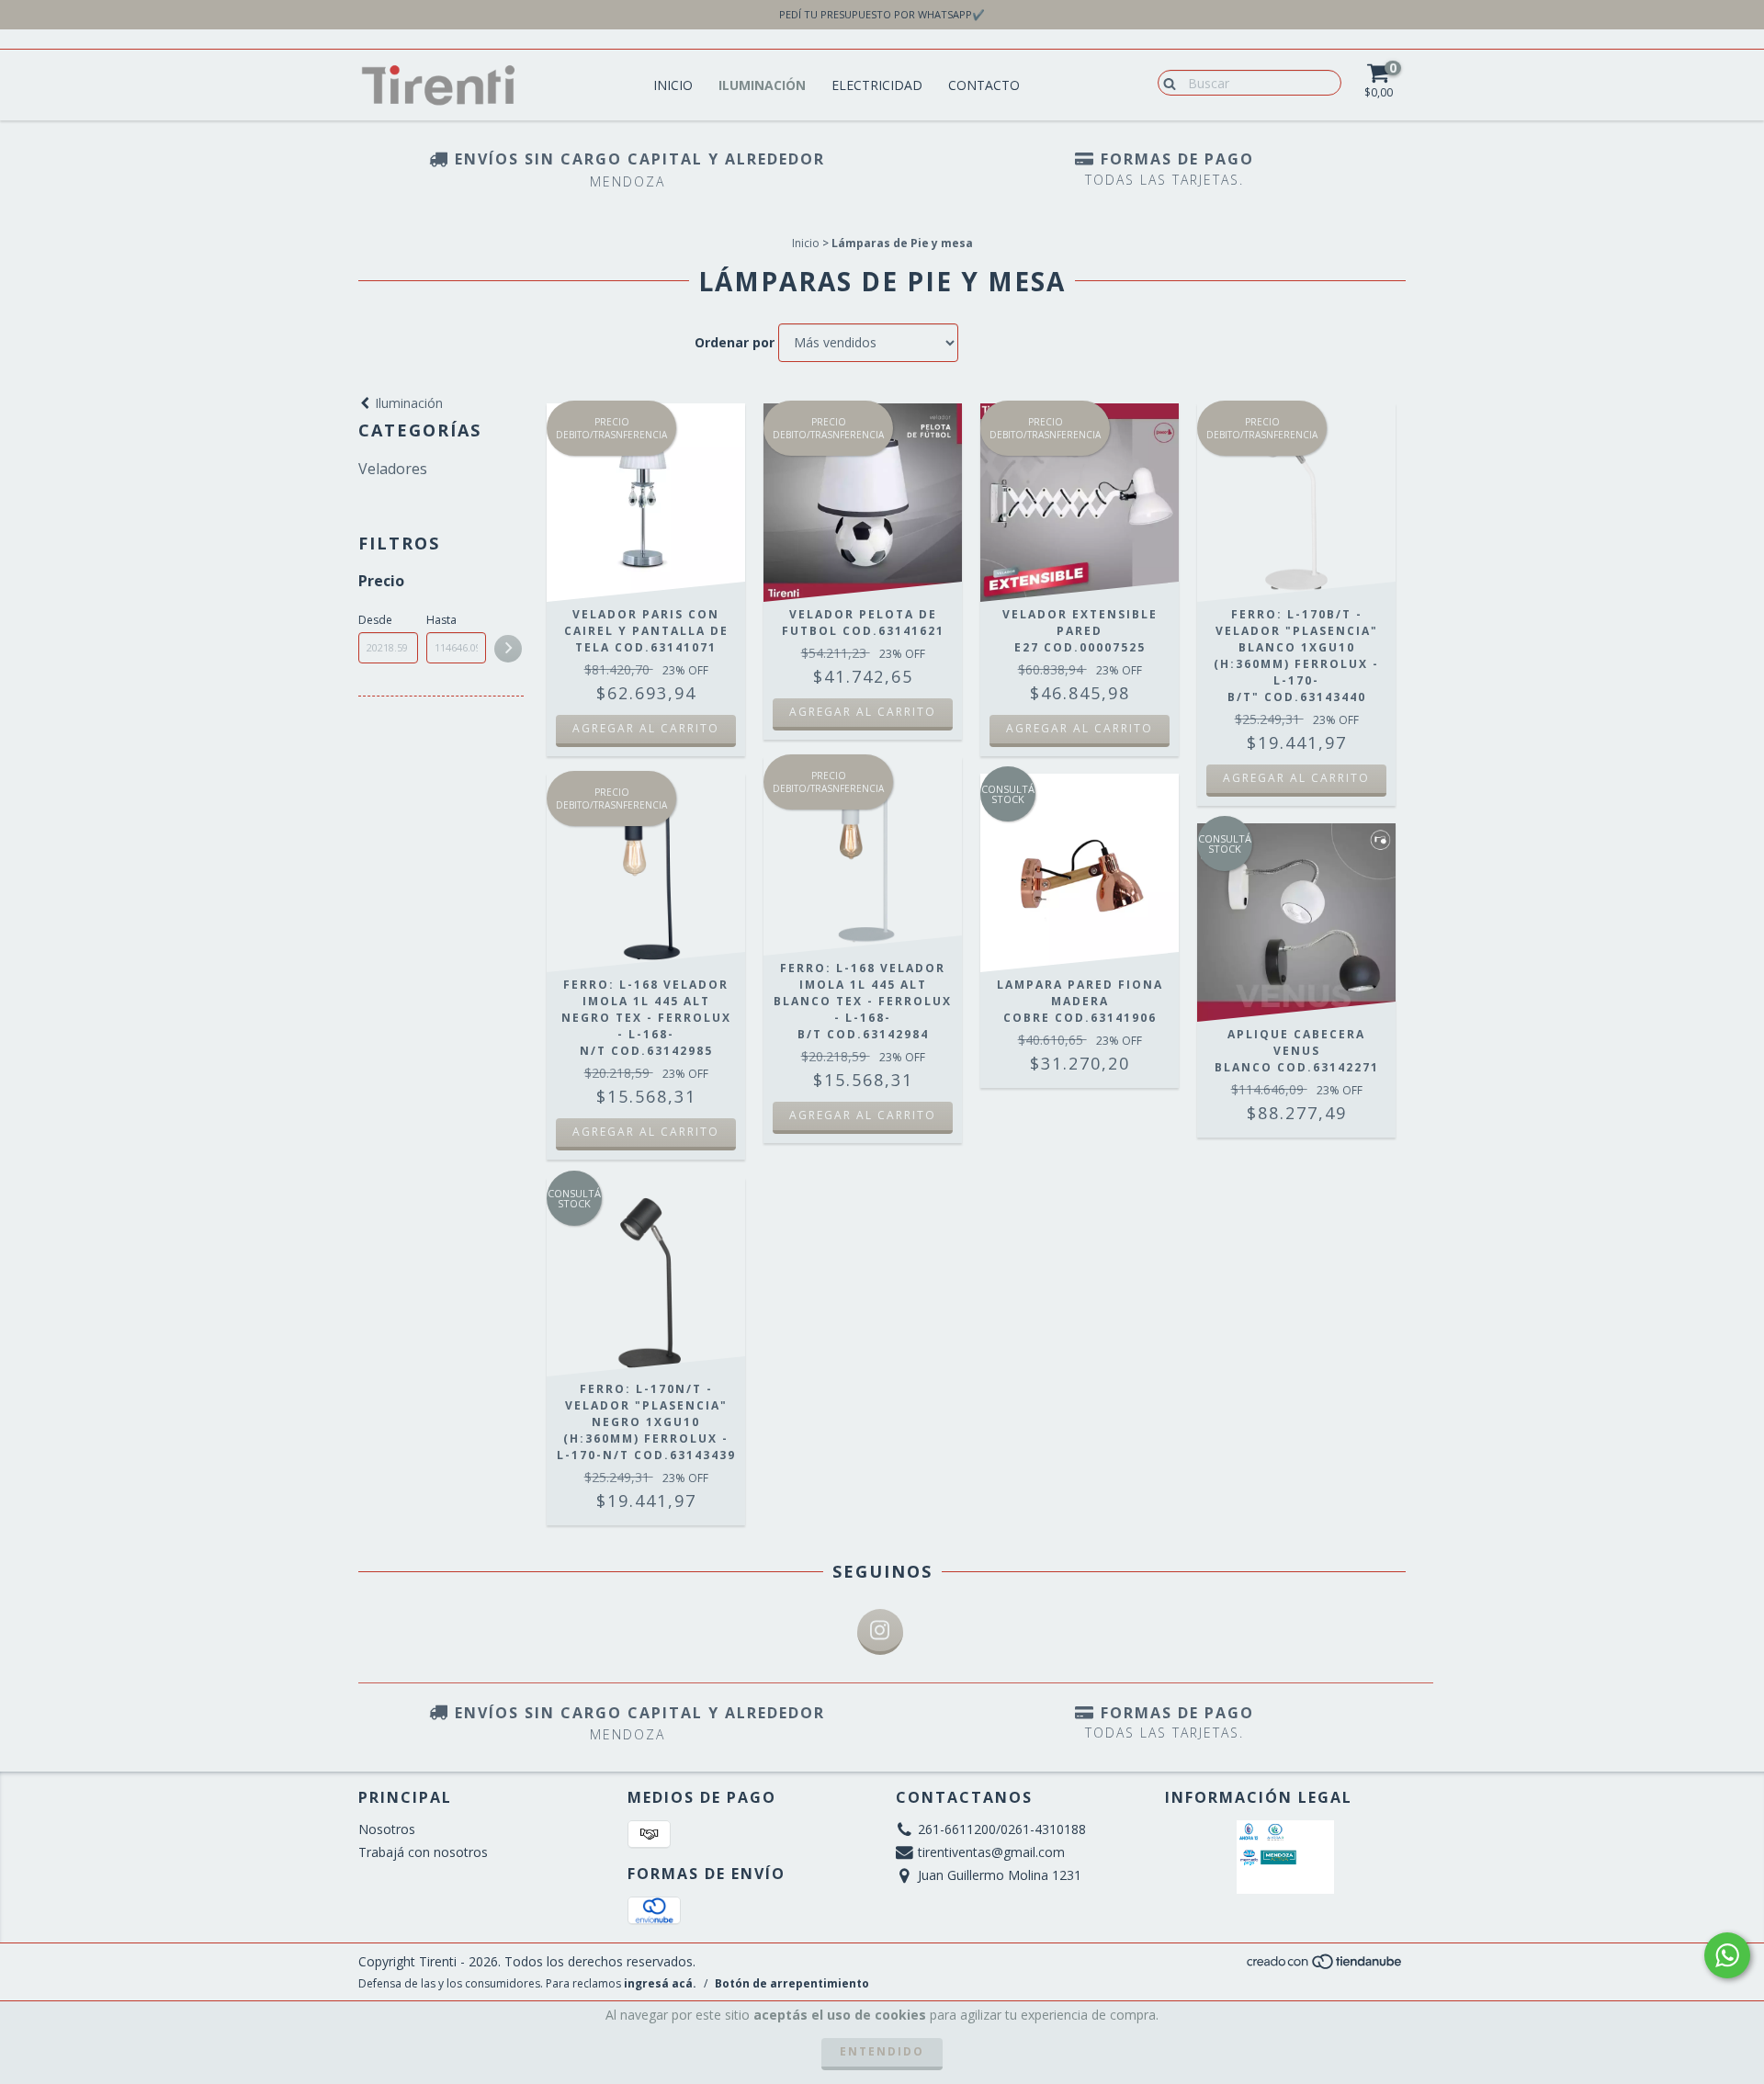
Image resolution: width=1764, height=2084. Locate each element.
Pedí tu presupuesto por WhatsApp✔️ (882, 14)
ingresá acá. (660, 1983)
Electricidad (877, 85)
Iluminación (762, 85)
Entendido (882, 2051)
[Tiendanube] (1325, 1966)
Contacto (984, 85)
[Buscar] (1165, 82)
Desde (375, 620)
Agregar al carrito (646, 728)
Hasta (441, 620)
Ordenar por (735, 342)
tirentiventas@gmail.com (991, 1852)
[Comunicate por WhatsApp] (1727, 1955)
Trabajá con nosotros (423, 1852)
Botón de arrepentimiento (792, 1983)
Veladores (393, 469)
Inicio (673, 85)
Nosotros (387, 1829)
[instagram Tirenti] (880, 1632)
